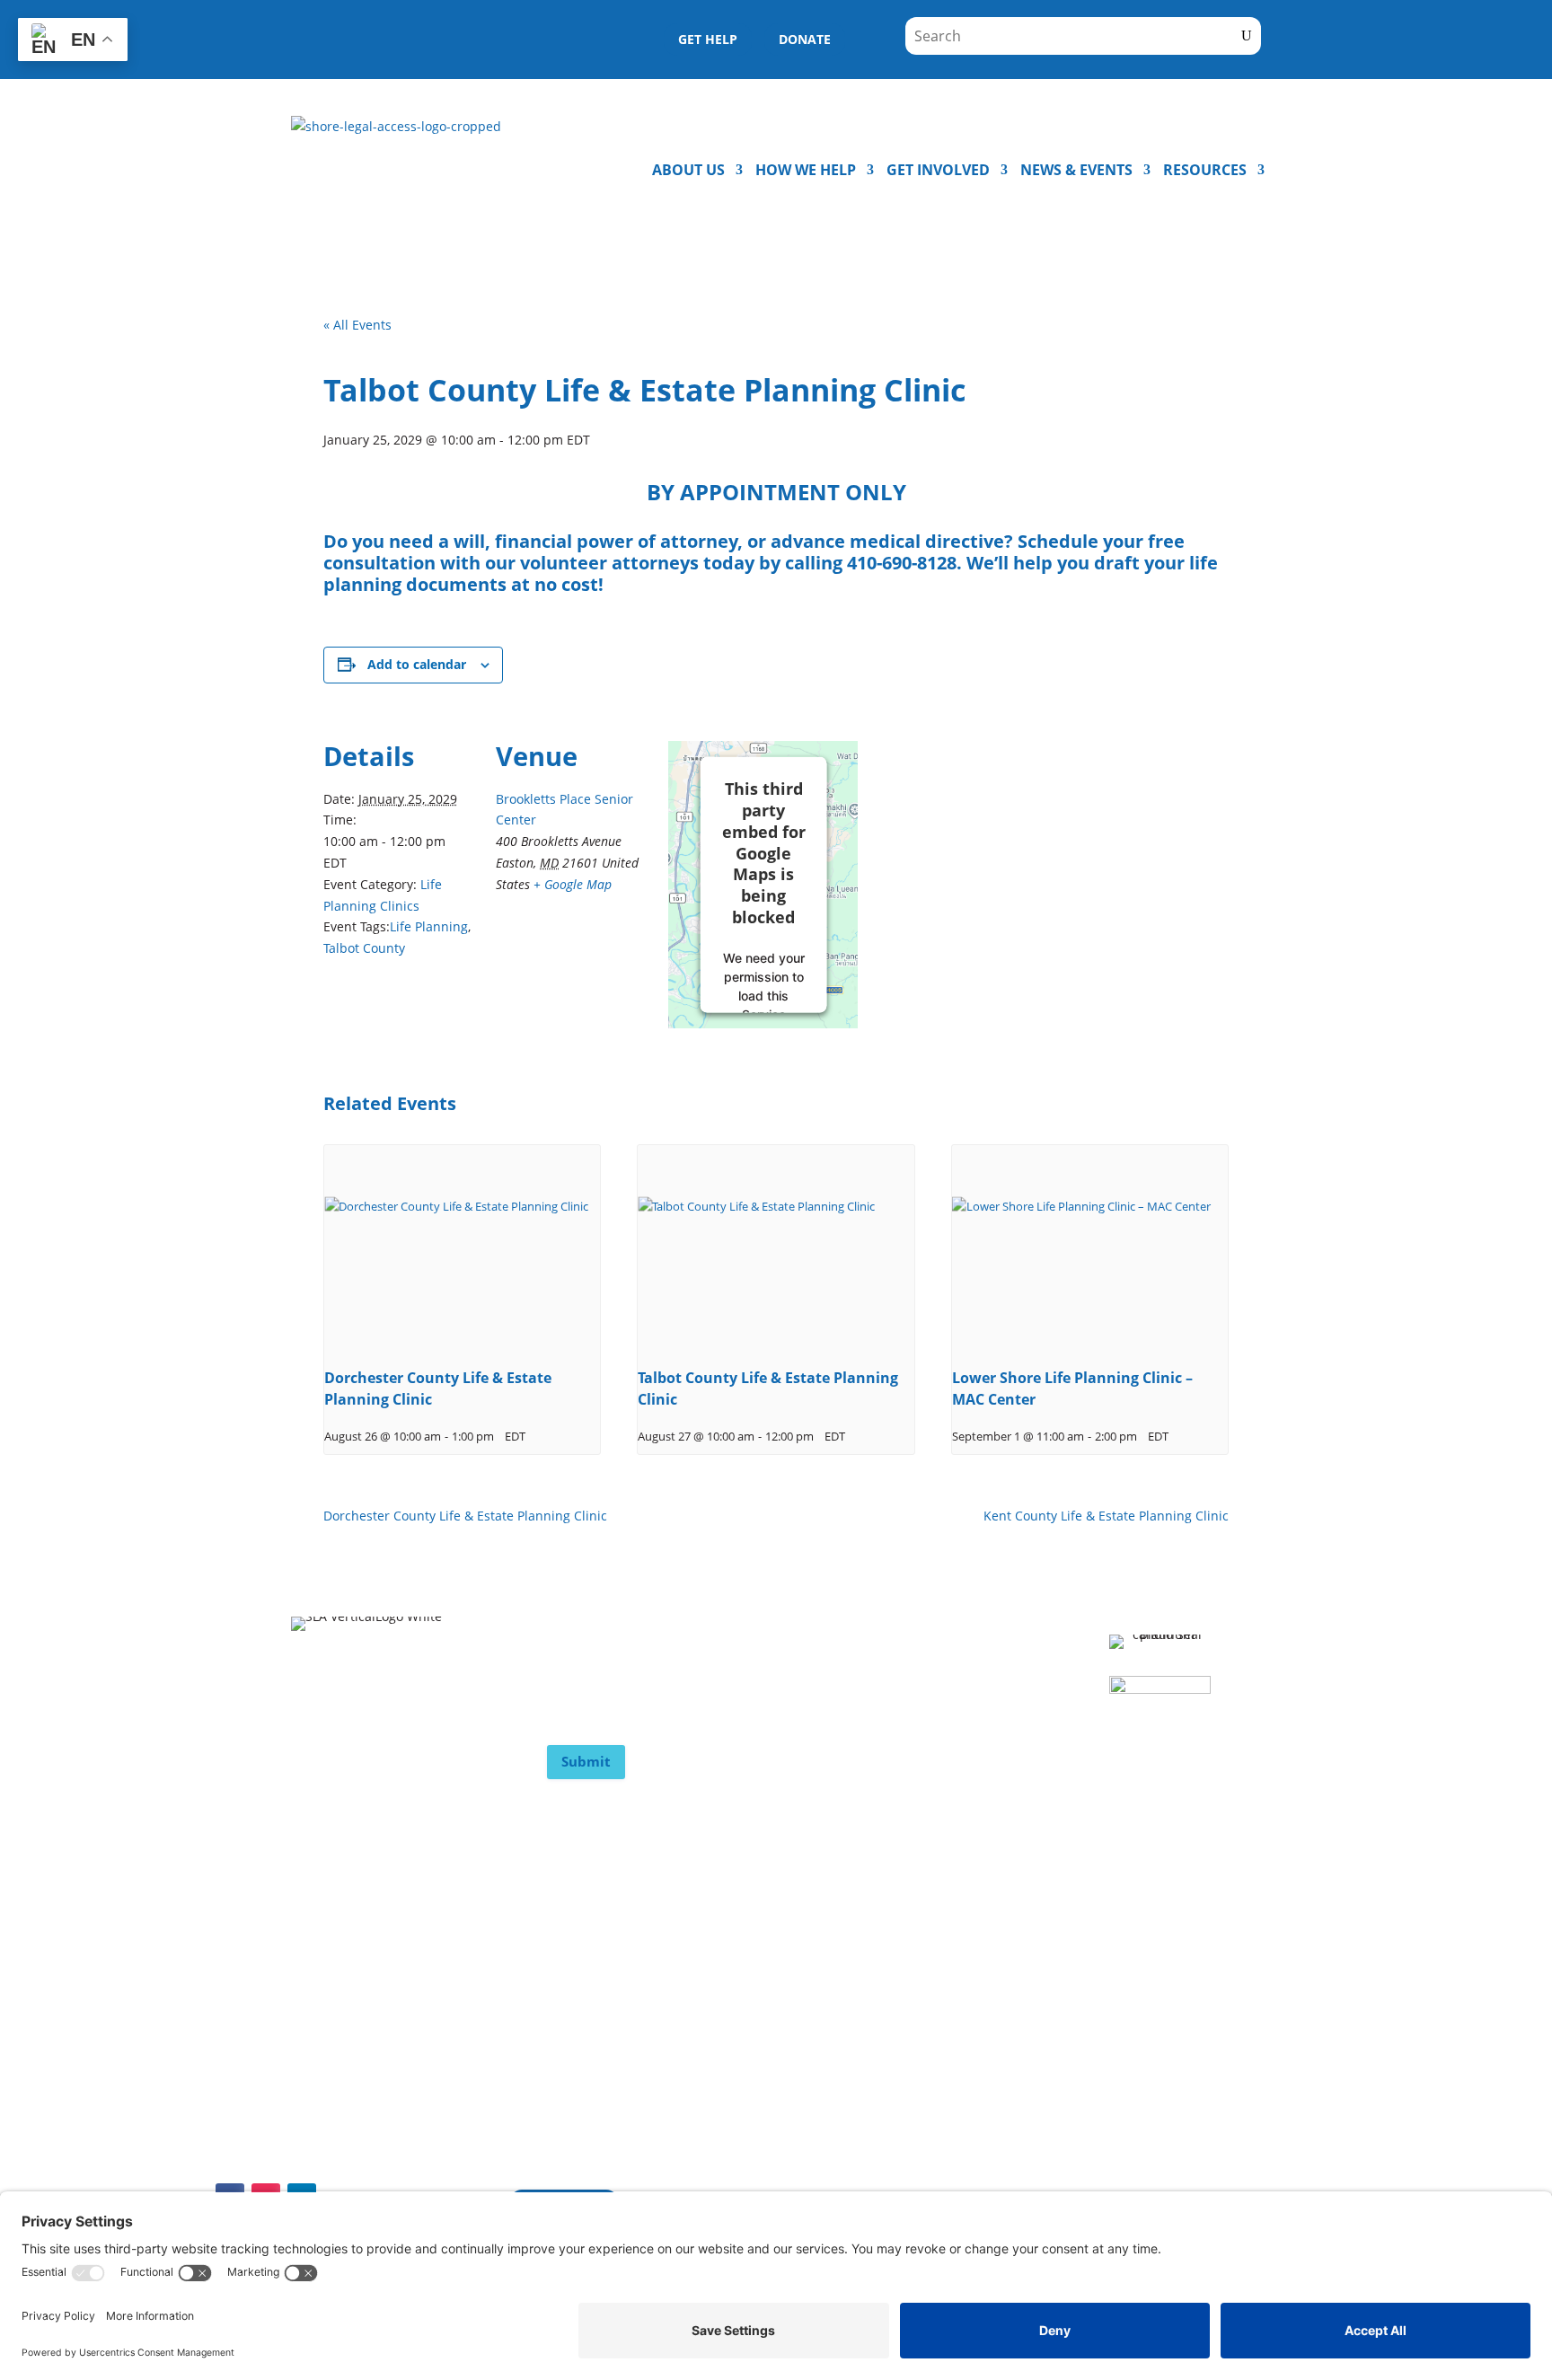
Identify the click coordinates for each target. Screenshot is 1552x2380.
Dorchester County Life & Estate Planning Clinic (465, 1516)
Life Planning (429, 926)
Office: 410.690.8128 (864, 2097)
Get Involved (938, 170)
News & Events (1076, 170)
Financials (581, 1995)
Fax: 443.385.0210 (1123, 2131)
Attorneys (581, 1959)
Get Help (577, 2031)
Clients (570, 1924)
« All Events (357, 325)
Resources (1205, 170)
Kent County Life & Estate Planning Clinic (1106, 1516)
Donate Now (334, 1924)
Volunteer (325, 1959)
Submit (586, 1761)
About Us (688, 170)
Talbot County (364, 948)
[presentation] (462, 1248)
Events (314, 1995)
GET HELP (708, 39)
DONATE (805, 39)
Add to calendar (417, 664)
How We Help (806, 170)
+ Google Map (573, 884)
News (310, 2031)
